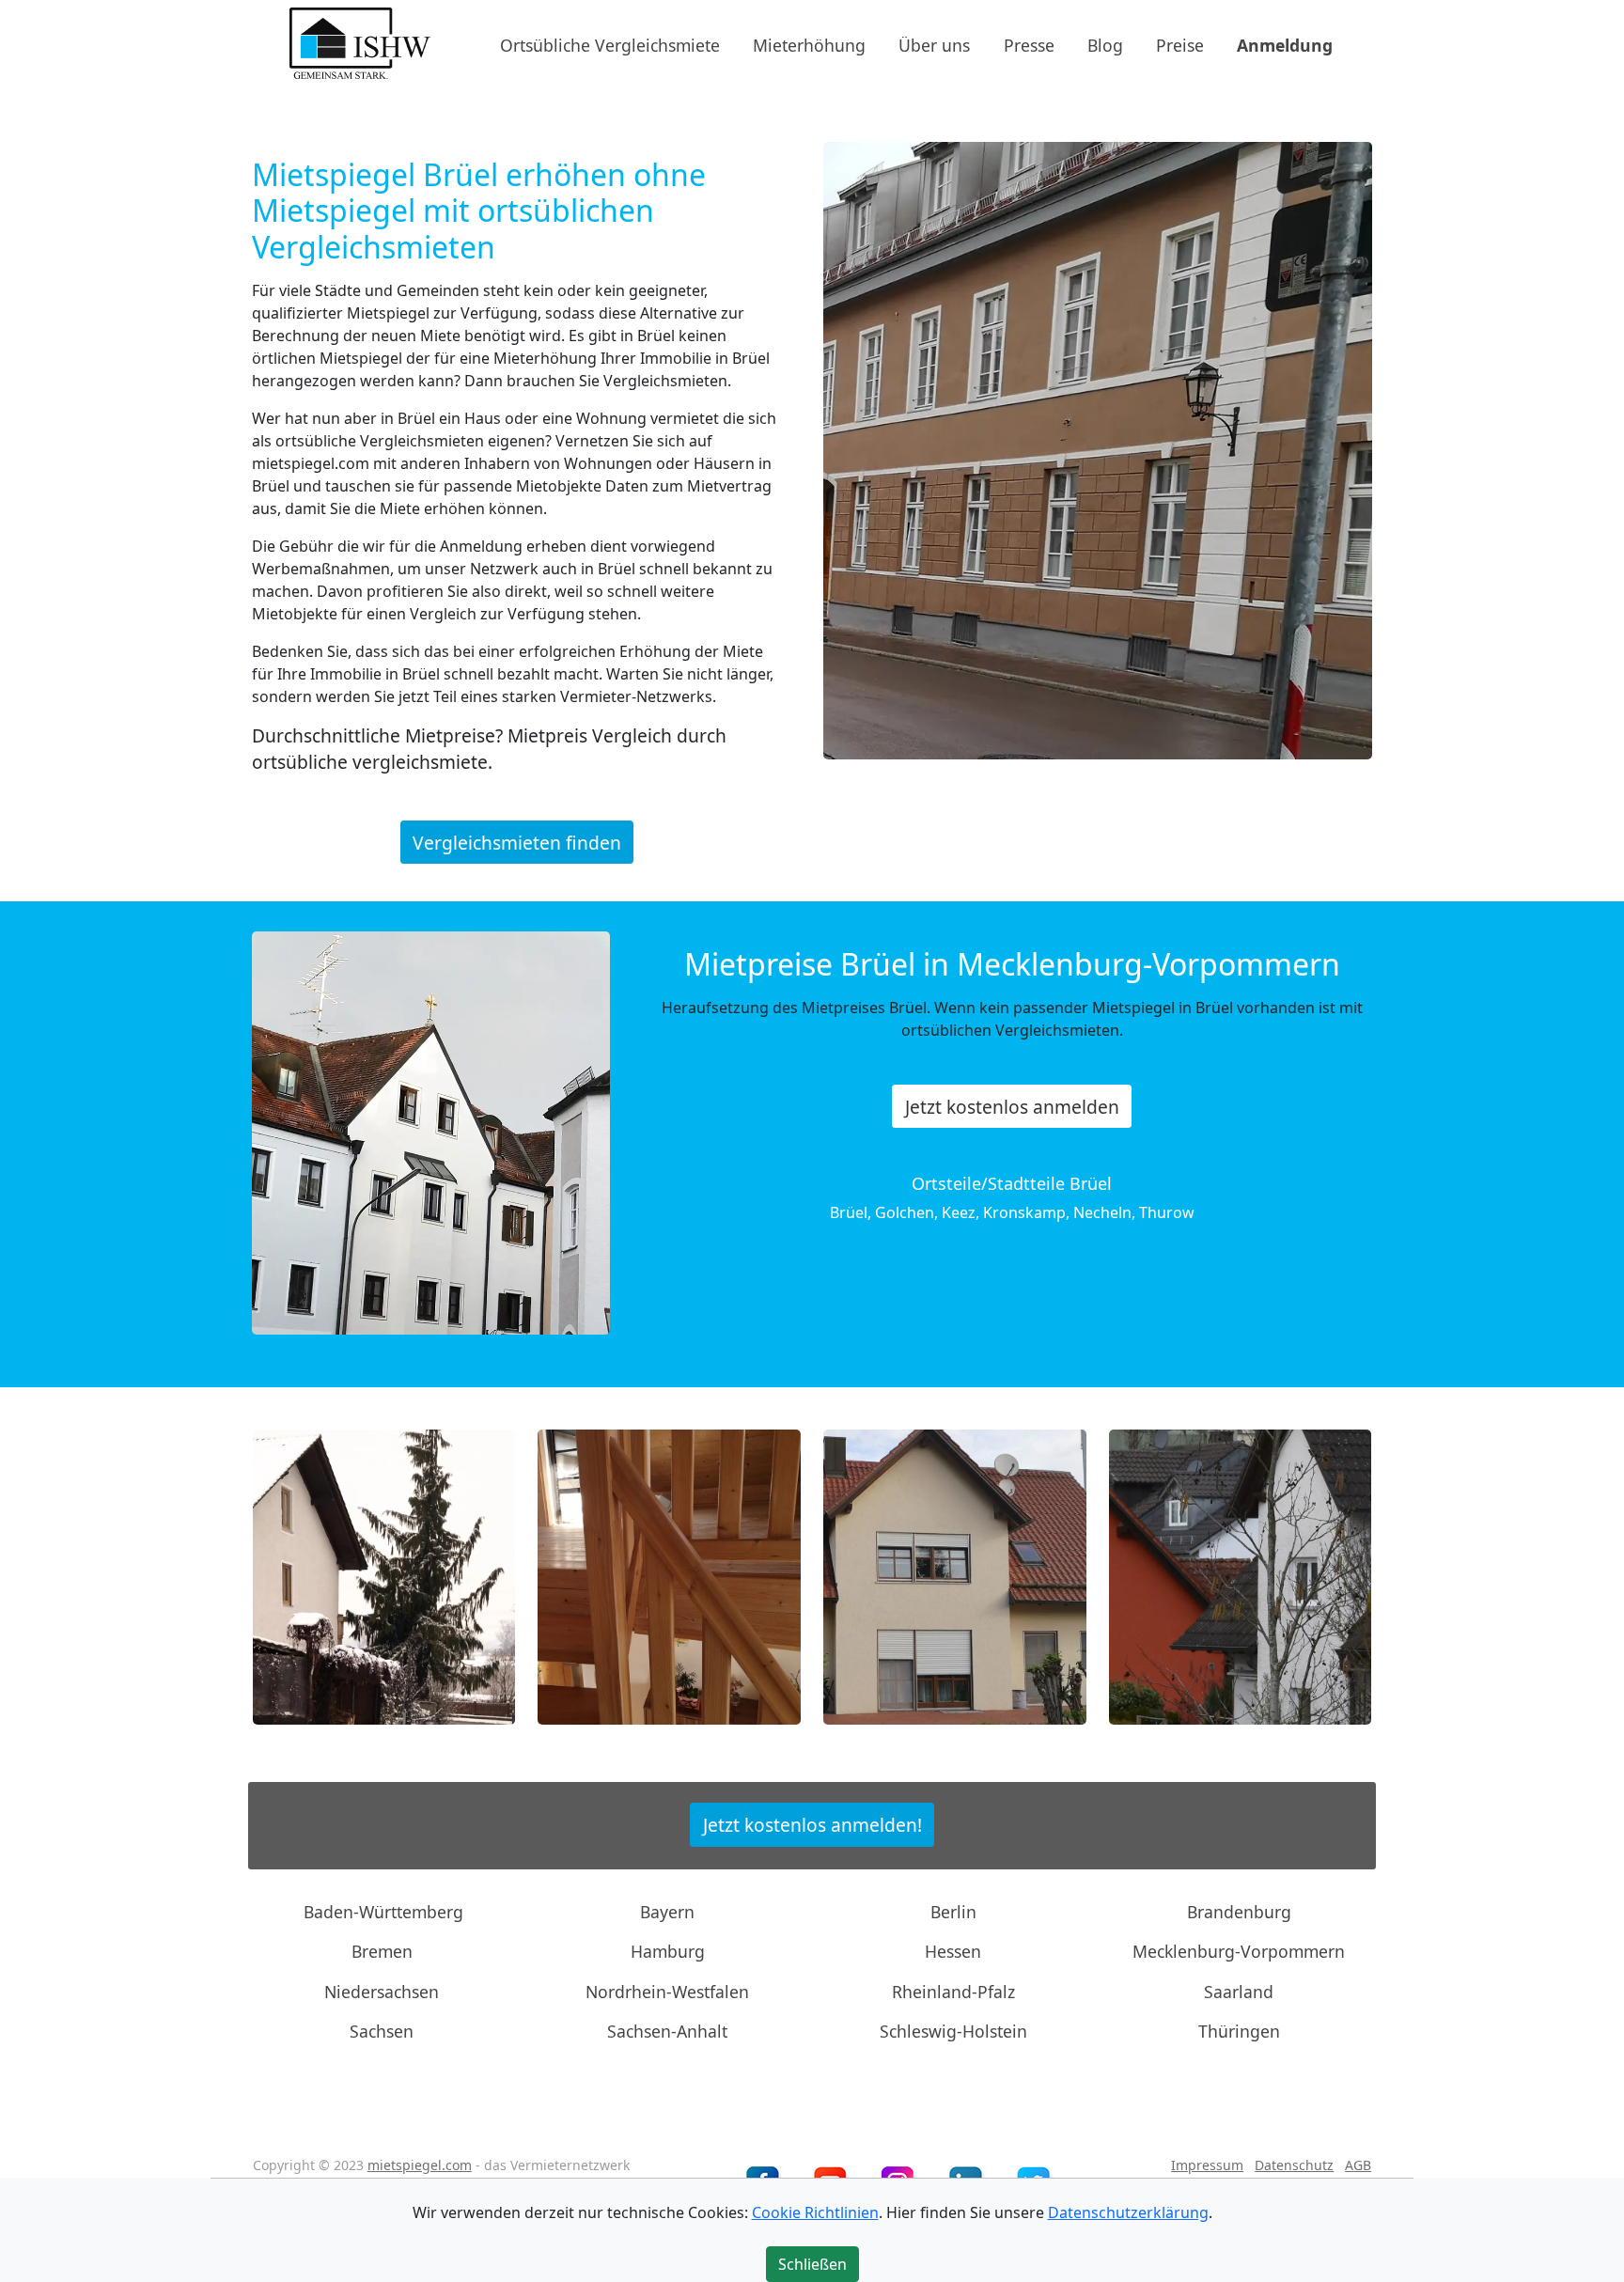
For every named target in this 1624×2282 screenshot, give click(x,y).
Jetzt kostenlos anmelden (1012, 1107)
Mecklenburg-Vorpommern (1239, 1951)
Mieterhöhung (809, 44)
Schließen (812, 2264)
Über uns (934, 44)
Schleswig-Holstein (953, 2031)
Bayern (667, 1912)
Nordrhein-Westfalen (667, 1992)
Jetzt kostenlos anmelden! (812, 1825)
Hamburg (668, 1951)
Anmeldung (1285, 44)
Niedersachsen (382, 1992)
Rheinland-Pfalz (953, 1992)
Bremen (382, 1951)
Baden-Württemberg (383, 1912)
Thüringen (1239, 2031)
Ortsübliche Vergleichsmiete (610, 44)
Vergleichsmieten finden (517, 842)
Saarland (1239, 1992)
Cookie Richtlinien (815, 2212)
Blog (1105, 44)
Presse (1029, 44)
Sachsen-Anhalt (667, 2031)
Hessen (953, 1951)
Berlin (953, 1912)
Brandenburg (1239, 1912)
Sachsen (382, 2031)
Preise (1180, 44)
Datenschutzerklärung (1128, 2212)
